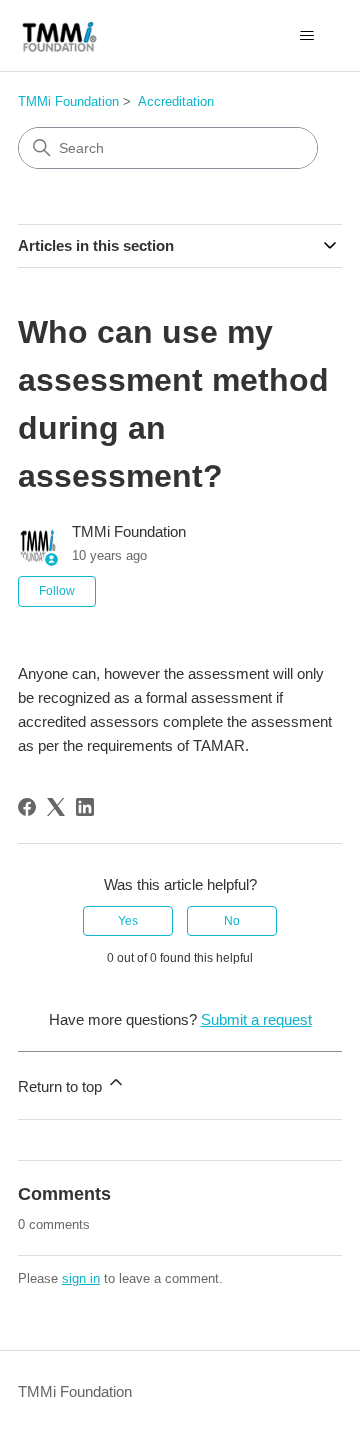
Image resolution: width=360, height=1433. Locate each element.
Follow (57, 591)
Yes (128, 921)
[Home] (60, 35)
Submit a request (256, 1019)
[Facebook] (27, 807)
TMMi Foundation (68, 101)
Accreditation (176, 101)
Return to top (62, 1086)
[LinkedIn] (85, 807)
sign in (81, 1278)
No (232, 921)
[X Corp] (56, 807)
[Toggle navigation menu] (306, 36)
